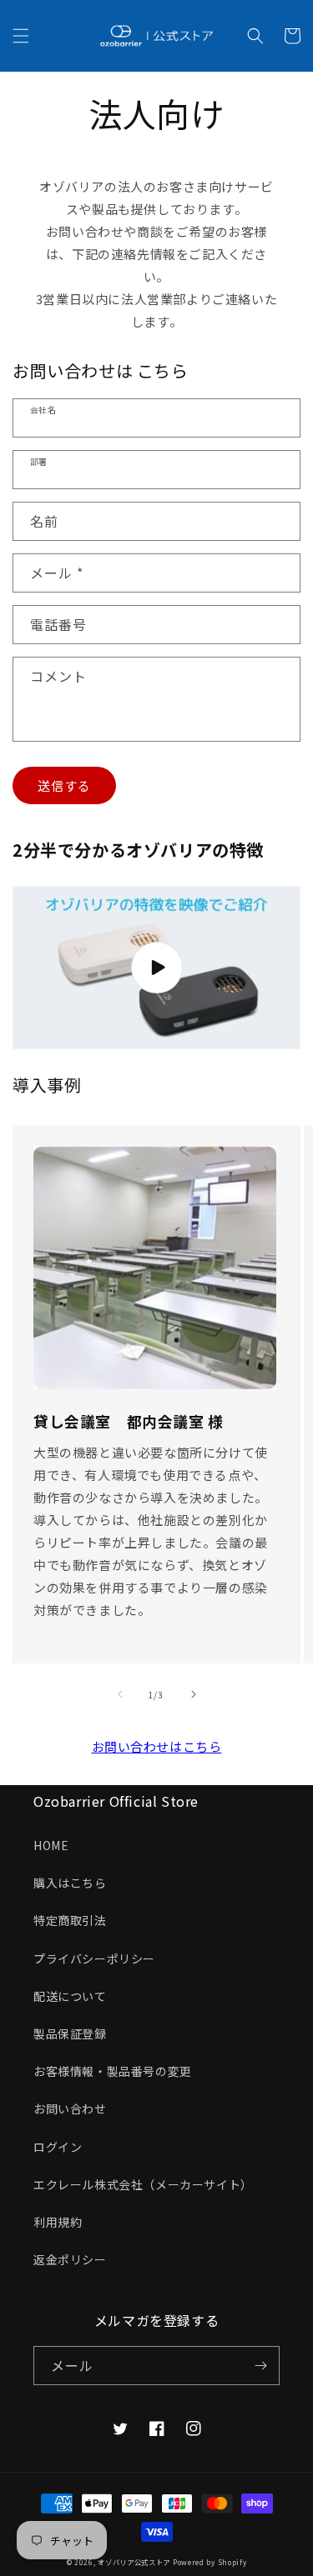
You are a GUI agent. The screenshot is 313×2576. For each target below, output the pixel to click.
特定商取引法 (70, 1920)
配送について (70, 1996)
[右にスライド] (194, 1694)
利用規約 (58, 2222)
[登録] (260, 2366)
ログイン (58, 2147)
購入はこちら (70, 1883)
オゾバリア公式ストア (134, 2562)
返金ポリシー (70, 2259)
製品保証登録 (70, 2033)
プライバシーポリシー (94, 1958)
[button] (21, 36)
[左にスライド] (120, 1694)
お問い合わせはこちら (157, 1746)
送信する (64, 785)
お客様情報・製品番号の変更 (113, 2071)
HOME (51, 1845)
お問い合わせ (70, 2108)
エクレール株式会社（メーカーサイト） (143, 2184)
